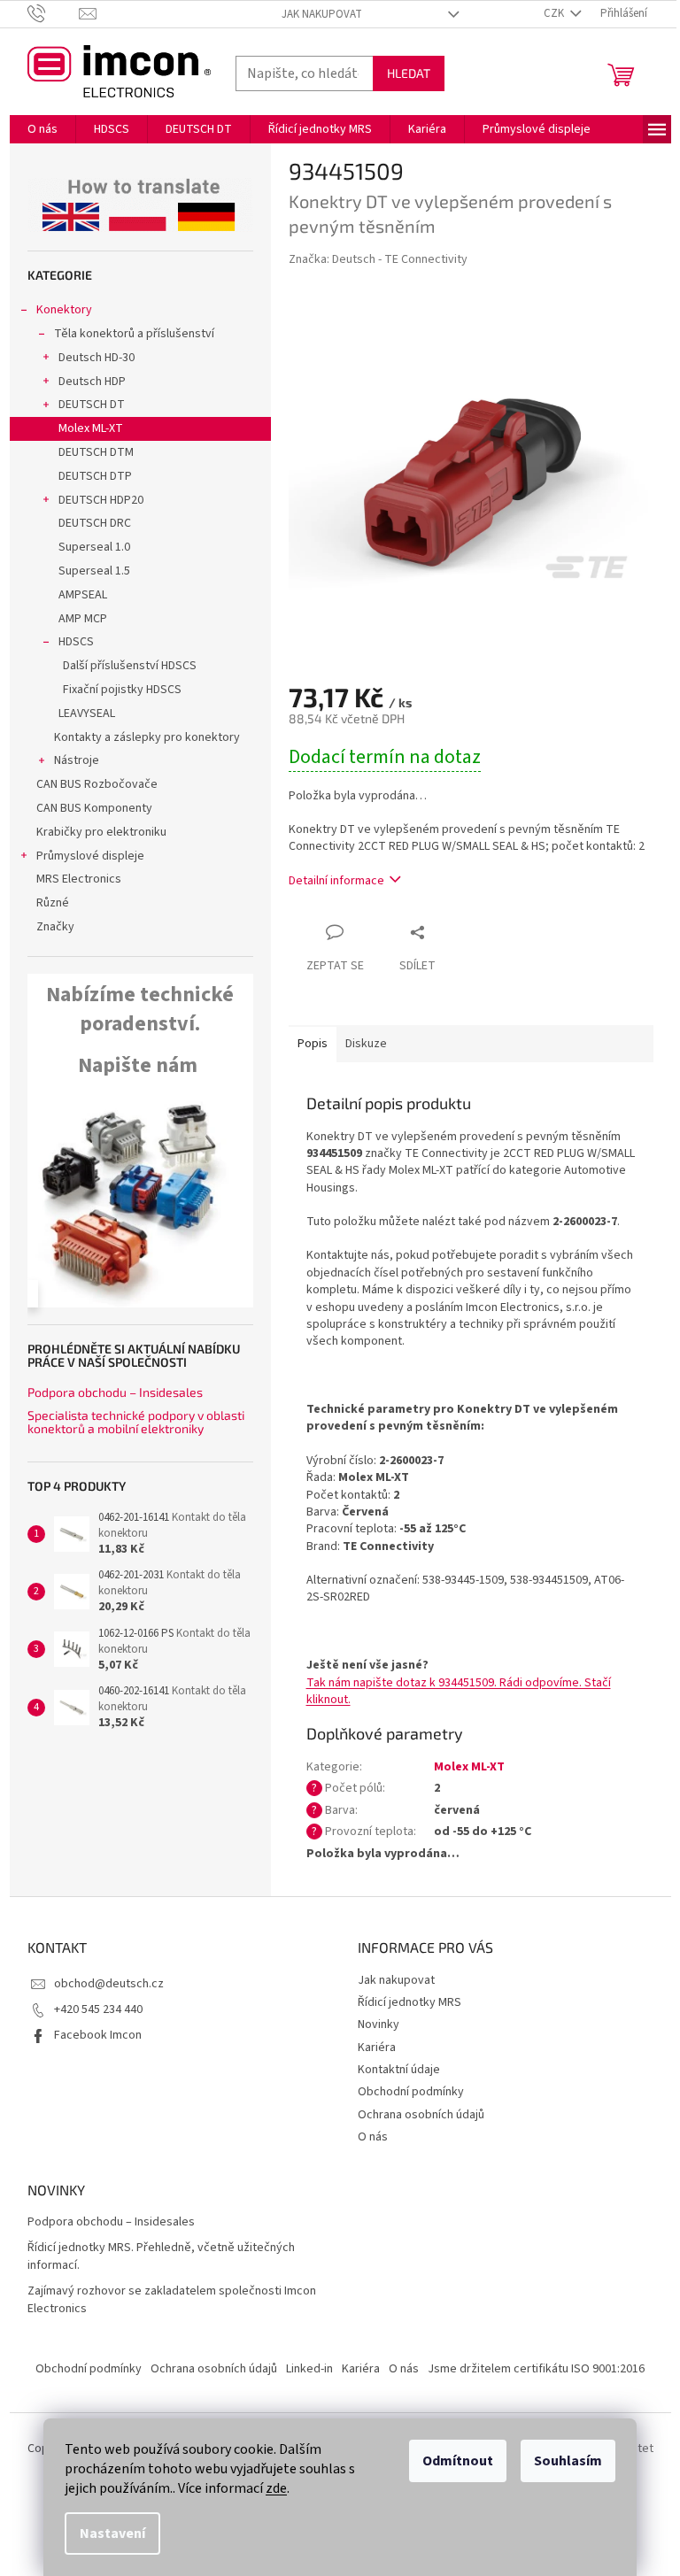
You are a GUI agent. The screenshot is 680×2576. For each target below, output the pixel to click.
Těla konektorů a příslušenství (134, 334)
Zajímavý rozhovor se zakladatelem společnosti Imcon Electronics (172, 2300)
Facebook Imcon (98, 2035)
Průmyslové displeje (90, 856)
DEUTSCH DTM (96, 452)
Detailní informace (336, 881)
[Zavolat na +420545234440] (54, 13)
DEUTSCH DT (92, 405)
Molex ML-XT (91, 428)
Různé (53, 903)
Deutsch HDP (92, 382)
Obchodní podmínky (411, 2092)
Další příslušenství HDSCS (130, 666)
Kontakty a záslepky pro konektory (147, 737)
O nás (373, 2137)
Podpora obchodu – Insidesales (115, 1392)
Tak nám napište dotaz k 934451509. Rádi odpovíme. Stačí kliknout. (459, 1691)
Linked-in (309, 2369)
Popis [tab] (313, 1044)
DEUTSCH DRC (95, 523)
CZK (555, 13)
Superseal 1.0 (94, 547)
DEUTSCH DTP (95, 476)
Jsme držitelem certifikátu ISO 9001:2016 (536, 2369)
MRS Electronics (79, 879)
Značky (55, 927)
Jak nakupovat (322, 14)
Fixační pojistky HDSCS (122, 690)
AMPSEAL (83, 595)
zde (276, 2488)
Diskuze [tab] (366, 1044)
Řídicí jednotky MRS (410, 2002)
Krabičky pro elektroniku (101, 832)
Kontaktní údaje (399, 2070)
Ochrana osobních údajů (421, 2115)
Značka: (378, 259)
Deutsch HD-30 (97, 358)
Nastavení (112, 2534)
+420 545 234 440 (98, 2009)
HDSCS (76, 642)
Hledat (409, 73)
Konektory (64, 310)
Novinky (379, 2025)
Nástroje (77, 760)
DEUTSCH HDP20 (101, 500)
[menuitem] (42, 129)
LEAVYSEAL (87, 713)
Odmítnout (458, 2461)
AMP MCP (83, 619)
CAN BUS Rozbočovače (97, 784)
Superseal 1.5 (94, 571)
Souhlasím (568, 2461)
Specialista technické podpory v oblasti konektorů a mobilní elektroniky (136, 1422)
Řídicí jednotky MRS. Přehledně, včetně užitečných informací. (161, 2256)
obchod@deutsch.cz (109, 1984)
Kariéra (377, 2048)
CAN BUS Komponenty (94, 808)
